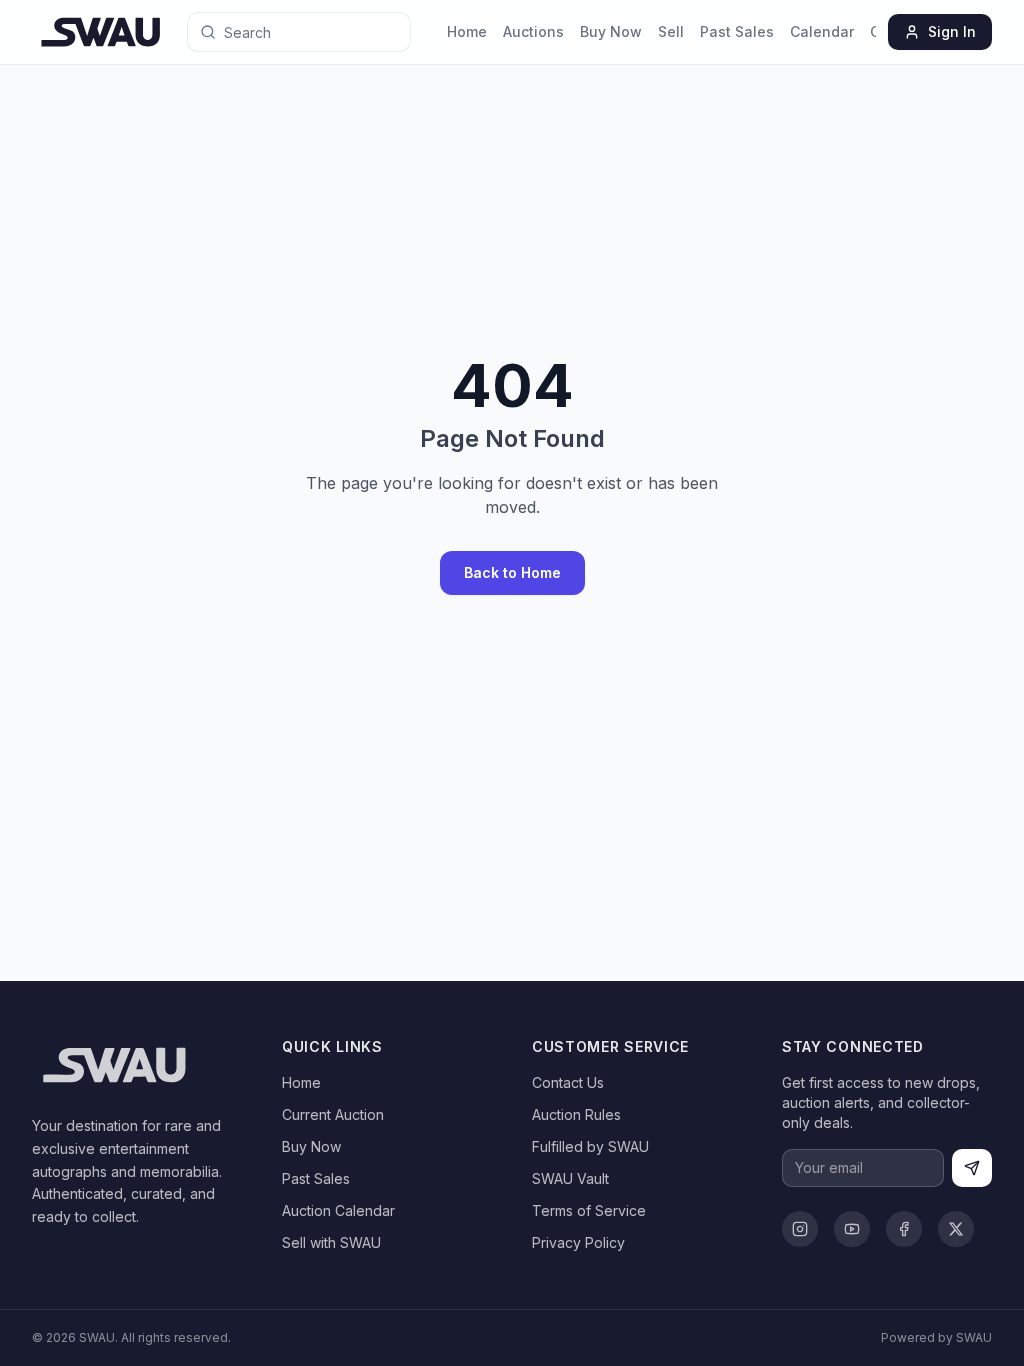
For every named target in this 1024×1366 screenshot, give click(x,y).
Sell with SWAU (331, 1242)
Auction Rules (576, 1114)
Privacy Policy (578, 1242)
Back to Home (512, 572)
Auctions (533, 31)
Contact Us (568, 1082)
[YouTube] (852, 1229)
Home (467, 31)
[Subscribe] (972, 1168)
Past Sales (737, 31)
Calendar (822, 31)
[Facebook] (904, 1229)
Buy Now (611, 31)
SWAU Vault (570, 1178)
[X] (956, 1229)
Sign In (952, 31)
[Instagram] (800, 1229)
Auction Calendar (338, 1210)
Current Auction (333, 1114)
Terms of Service (589, 1210)
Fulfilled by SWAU (590, 1146)
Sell (671, 31)
